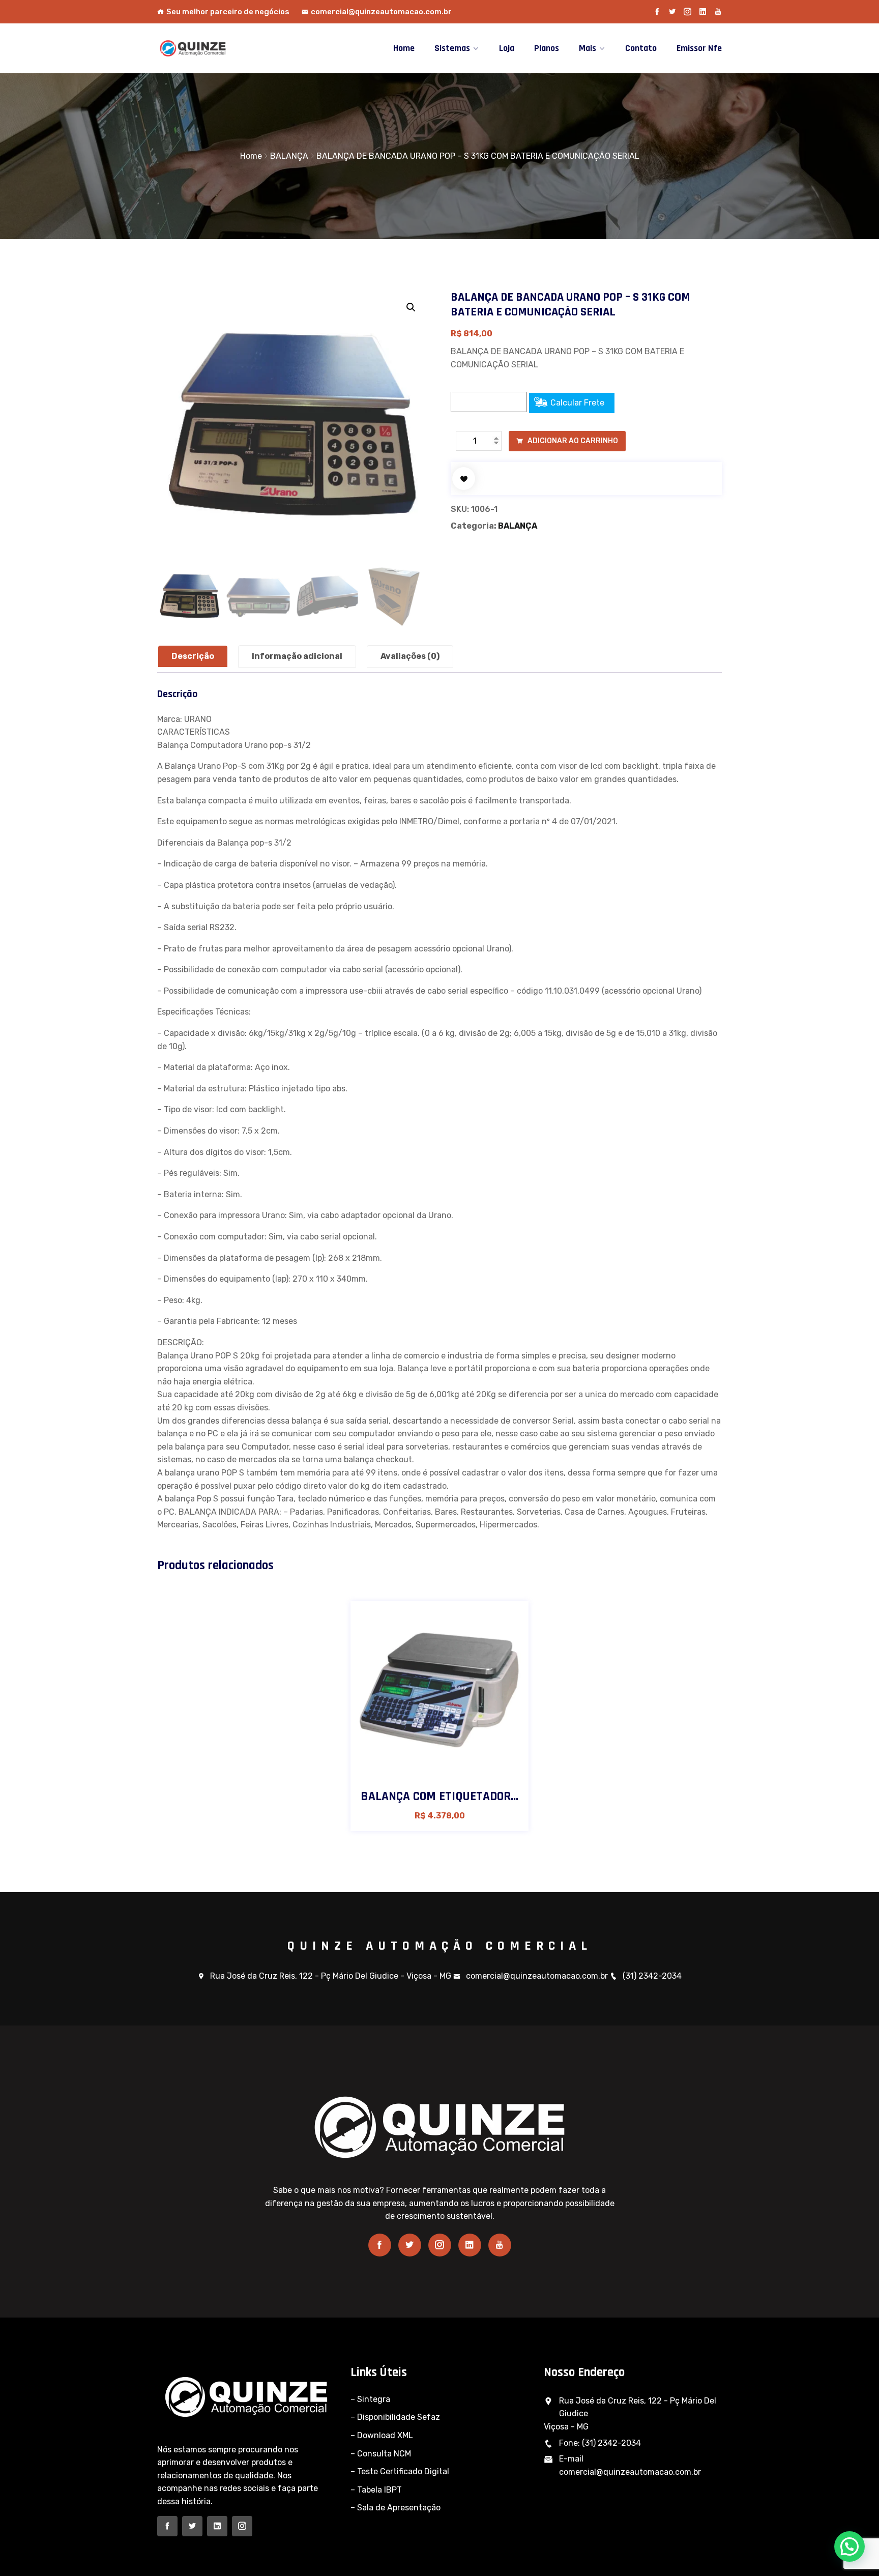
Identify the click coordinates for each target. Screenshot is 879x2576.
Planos (547, 48)
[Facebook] (657, 12)
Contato (641, 48)
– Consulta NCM (381, 2454)
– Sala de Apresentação (395, 2508)
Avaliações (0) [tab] (410, 656)
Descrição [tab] (193, 656)
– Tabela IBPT (376, 2490)
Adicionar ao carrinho (572, 441)
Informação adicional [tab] (297, 656)
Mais (588, 48)
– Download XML (382, 2435)
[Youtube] (718, 12)
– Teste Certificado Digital (400, 2471)
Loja (507, 48)
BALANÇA (289, 156)
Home (404, 48)
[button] (411, 307)
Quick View (466, 1767)
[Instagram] (687, 12)
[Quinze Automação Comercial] (222, 48)
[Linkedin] (703, 12)
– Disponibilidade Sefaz (395, 2417)
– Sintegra (370, 2399)
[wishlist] (464, 479)
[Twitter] (672, 12)
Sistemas (452, 48)
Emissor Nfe (699, 48)
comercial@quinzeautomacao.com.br (381, 12)
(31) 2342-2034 (652, 1976)
